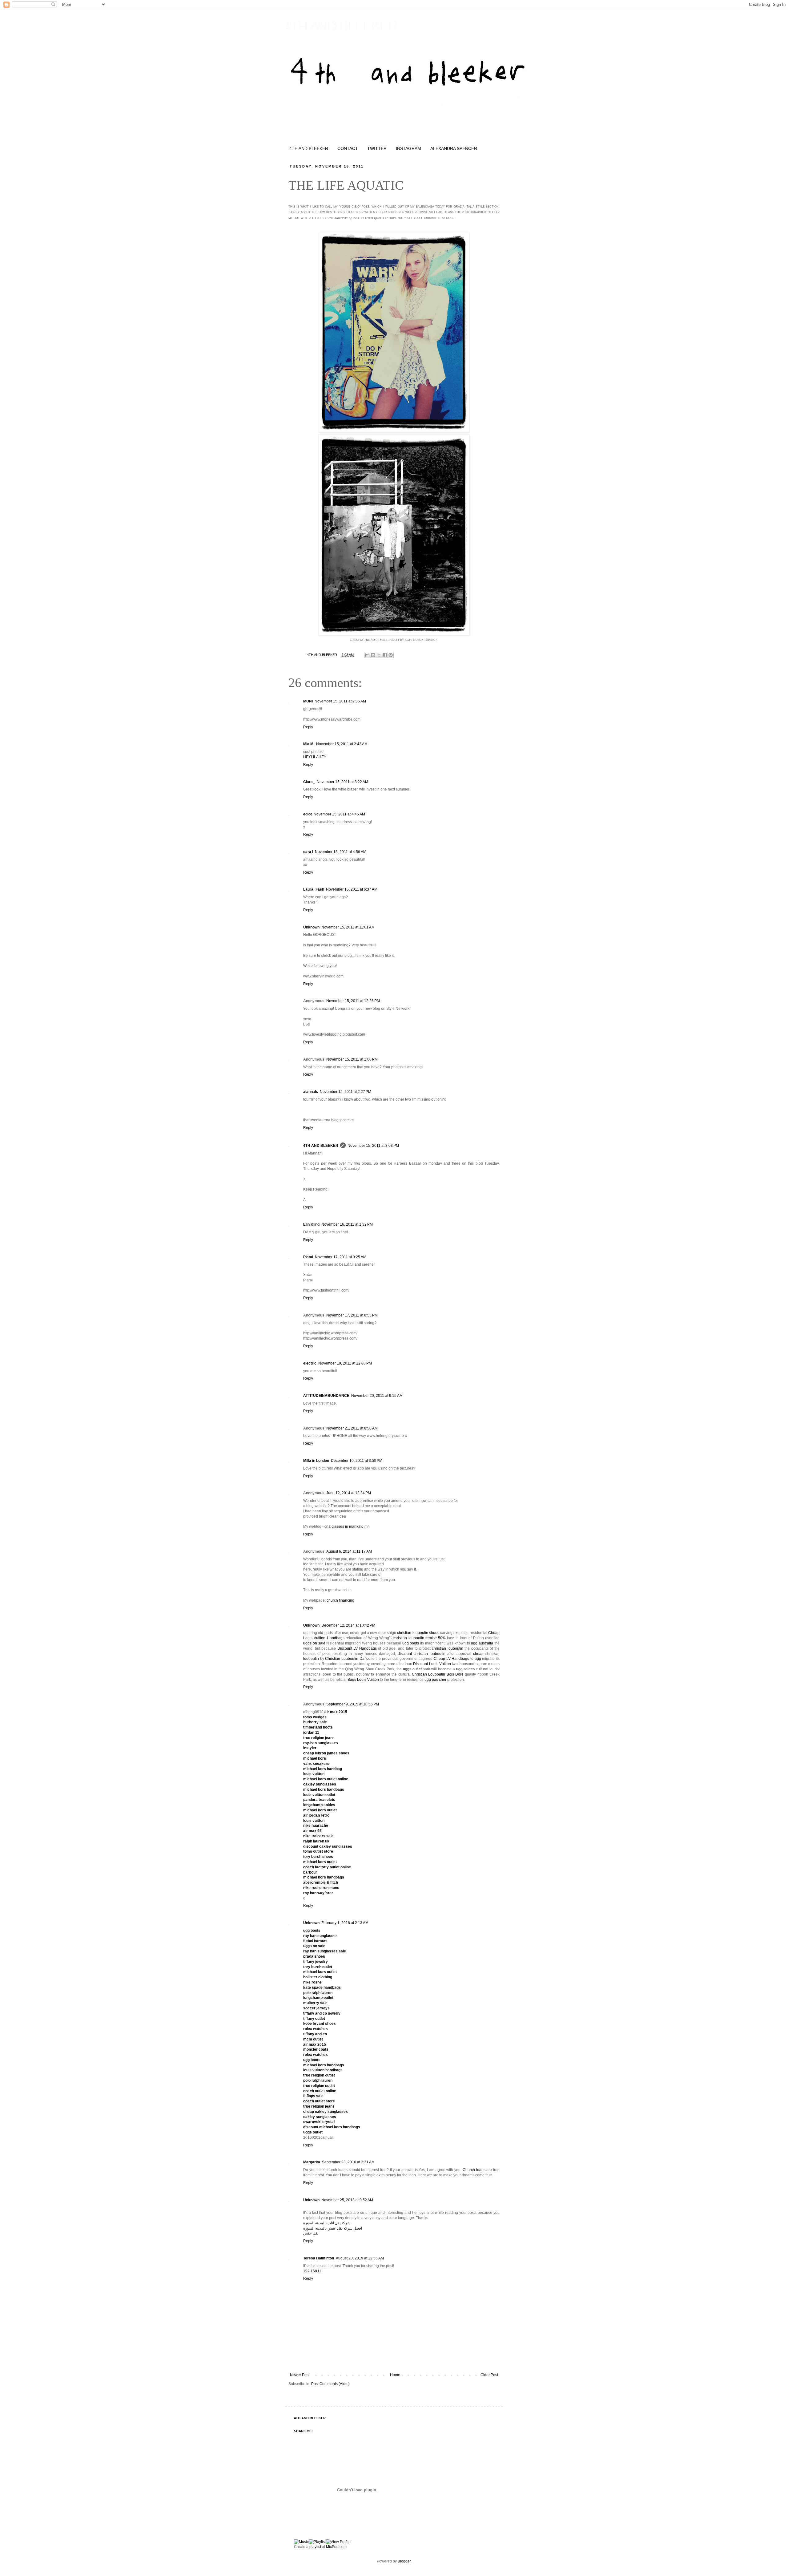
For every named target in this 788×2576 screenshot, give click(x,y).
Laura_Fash (314, 889)
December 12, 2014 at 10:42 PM (348, 1625)
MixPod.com (336, 2547)
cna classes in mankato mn (347, 1527)
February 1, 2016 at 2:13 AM (345, 1923)
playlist (315, 2547)
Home (395, 2375)
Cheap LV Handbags (451, 1659)
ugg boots (411, 1643)
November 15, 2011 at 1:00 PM (352, 1059)
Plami (308, 1257)
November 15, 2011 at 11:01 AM (348, 927)
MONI (308, 701)
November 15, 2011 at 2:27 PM (346, 1092)
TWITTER (377, 148)
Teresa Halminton (319, 2258)
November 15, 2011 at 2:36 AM (340, 701)
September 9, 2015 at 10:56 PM (353, 1704)
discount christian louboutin (422, 1654)
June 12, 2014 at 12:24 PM (349, 1493)
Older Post (489, 2375)
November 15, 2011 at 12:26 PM (353, 1001)
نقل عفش (311, 2233)
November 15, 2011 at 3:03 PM (373, 1146)
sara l (308, 852)
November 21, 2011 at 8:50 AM (352, 1428)
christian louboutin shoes (418, 1633)
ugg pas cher (435, 1680)
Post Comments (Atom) (330, 2384)
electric (310, 1363)
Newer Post (300, 2375)
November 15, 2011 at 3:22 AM (342, 782)
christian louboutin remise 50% (419, 1638)
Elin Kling (311, 1224)
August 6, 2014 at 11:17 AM (349, 1551)
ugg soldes (466, 1669)
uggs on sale (314, 1643)
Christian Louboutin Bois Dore (438, 1674)
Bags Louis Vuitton (363, 1680)
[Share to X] (379, 655)
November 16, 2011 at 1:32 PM (347, 1224)
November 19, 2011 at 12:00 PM (345, 1363)
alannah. (311, 1092)
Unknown (311, 927)
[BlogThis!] (373, 655)
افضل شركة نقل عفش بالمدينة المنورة (333, 2228)
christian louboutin (448, 1648)
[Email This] (367, 655)
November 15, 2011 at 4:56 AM (341, 852)
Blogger (404, 2561)
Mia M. (309, 744)
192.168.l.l (312, 2271)
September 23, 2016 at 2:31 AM (348, 2162)
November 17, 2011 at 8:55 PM (352, 1315)
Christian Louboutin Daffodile (350, 1659)
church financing (340, 1600)
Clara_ (309, 782)
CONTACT (348, 148)
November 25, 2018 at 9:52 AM (347, 2200)
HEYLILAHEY (315, 757)
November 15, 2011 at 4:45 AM (339, 814)
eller (400, 1664)
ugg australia (482, 1643)
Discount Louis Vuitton (432, 1664)
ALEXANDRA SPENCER (454, 148)
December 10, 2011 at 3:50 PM (357, 1461)
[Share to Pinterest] (391, 655)
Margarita (312, 2162)
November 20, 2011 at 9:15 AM (377, 1396)
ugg (478, 1659)
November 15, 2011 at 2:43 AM (342, 744)
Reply (308, 727)
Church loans (474, 2170)
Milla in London (316, 1461)
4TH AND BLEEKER (341, 26)
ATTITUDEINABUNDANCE (326, 1396)
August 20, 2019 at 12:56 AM (360, 2258)
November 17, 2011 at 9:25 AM (341, 1257)
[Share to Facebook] (385, 655)
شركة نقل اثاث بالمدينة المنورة (327, 2223)
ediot (308, 814)
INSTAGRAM (408, 148)
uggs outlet (412, 1669)
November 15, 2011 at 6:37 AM (352, 889)
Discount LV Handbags (357, 1648)
